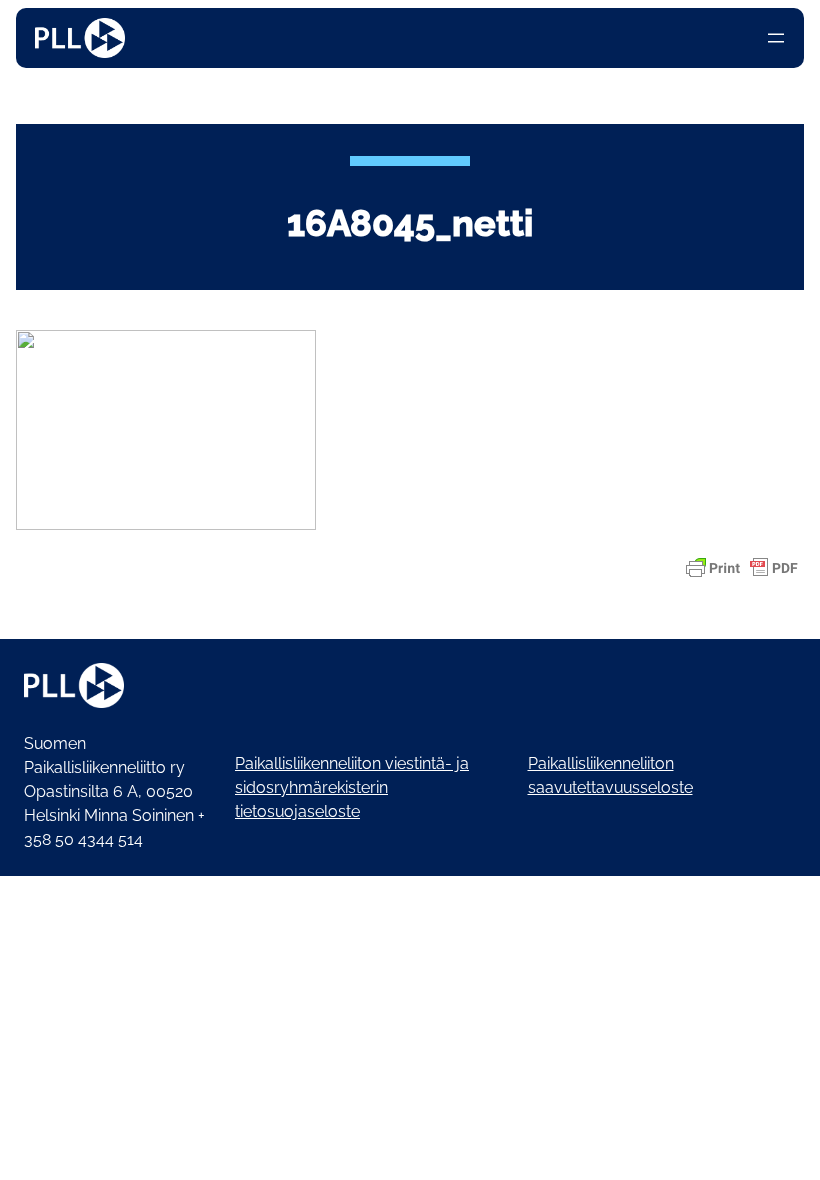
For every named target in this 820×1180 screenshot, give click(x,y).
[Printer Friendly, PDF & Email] (742, 568)
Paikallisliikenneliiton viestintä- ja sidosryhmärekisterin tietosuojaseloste (352, 787)
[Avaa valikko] (776, 38)
